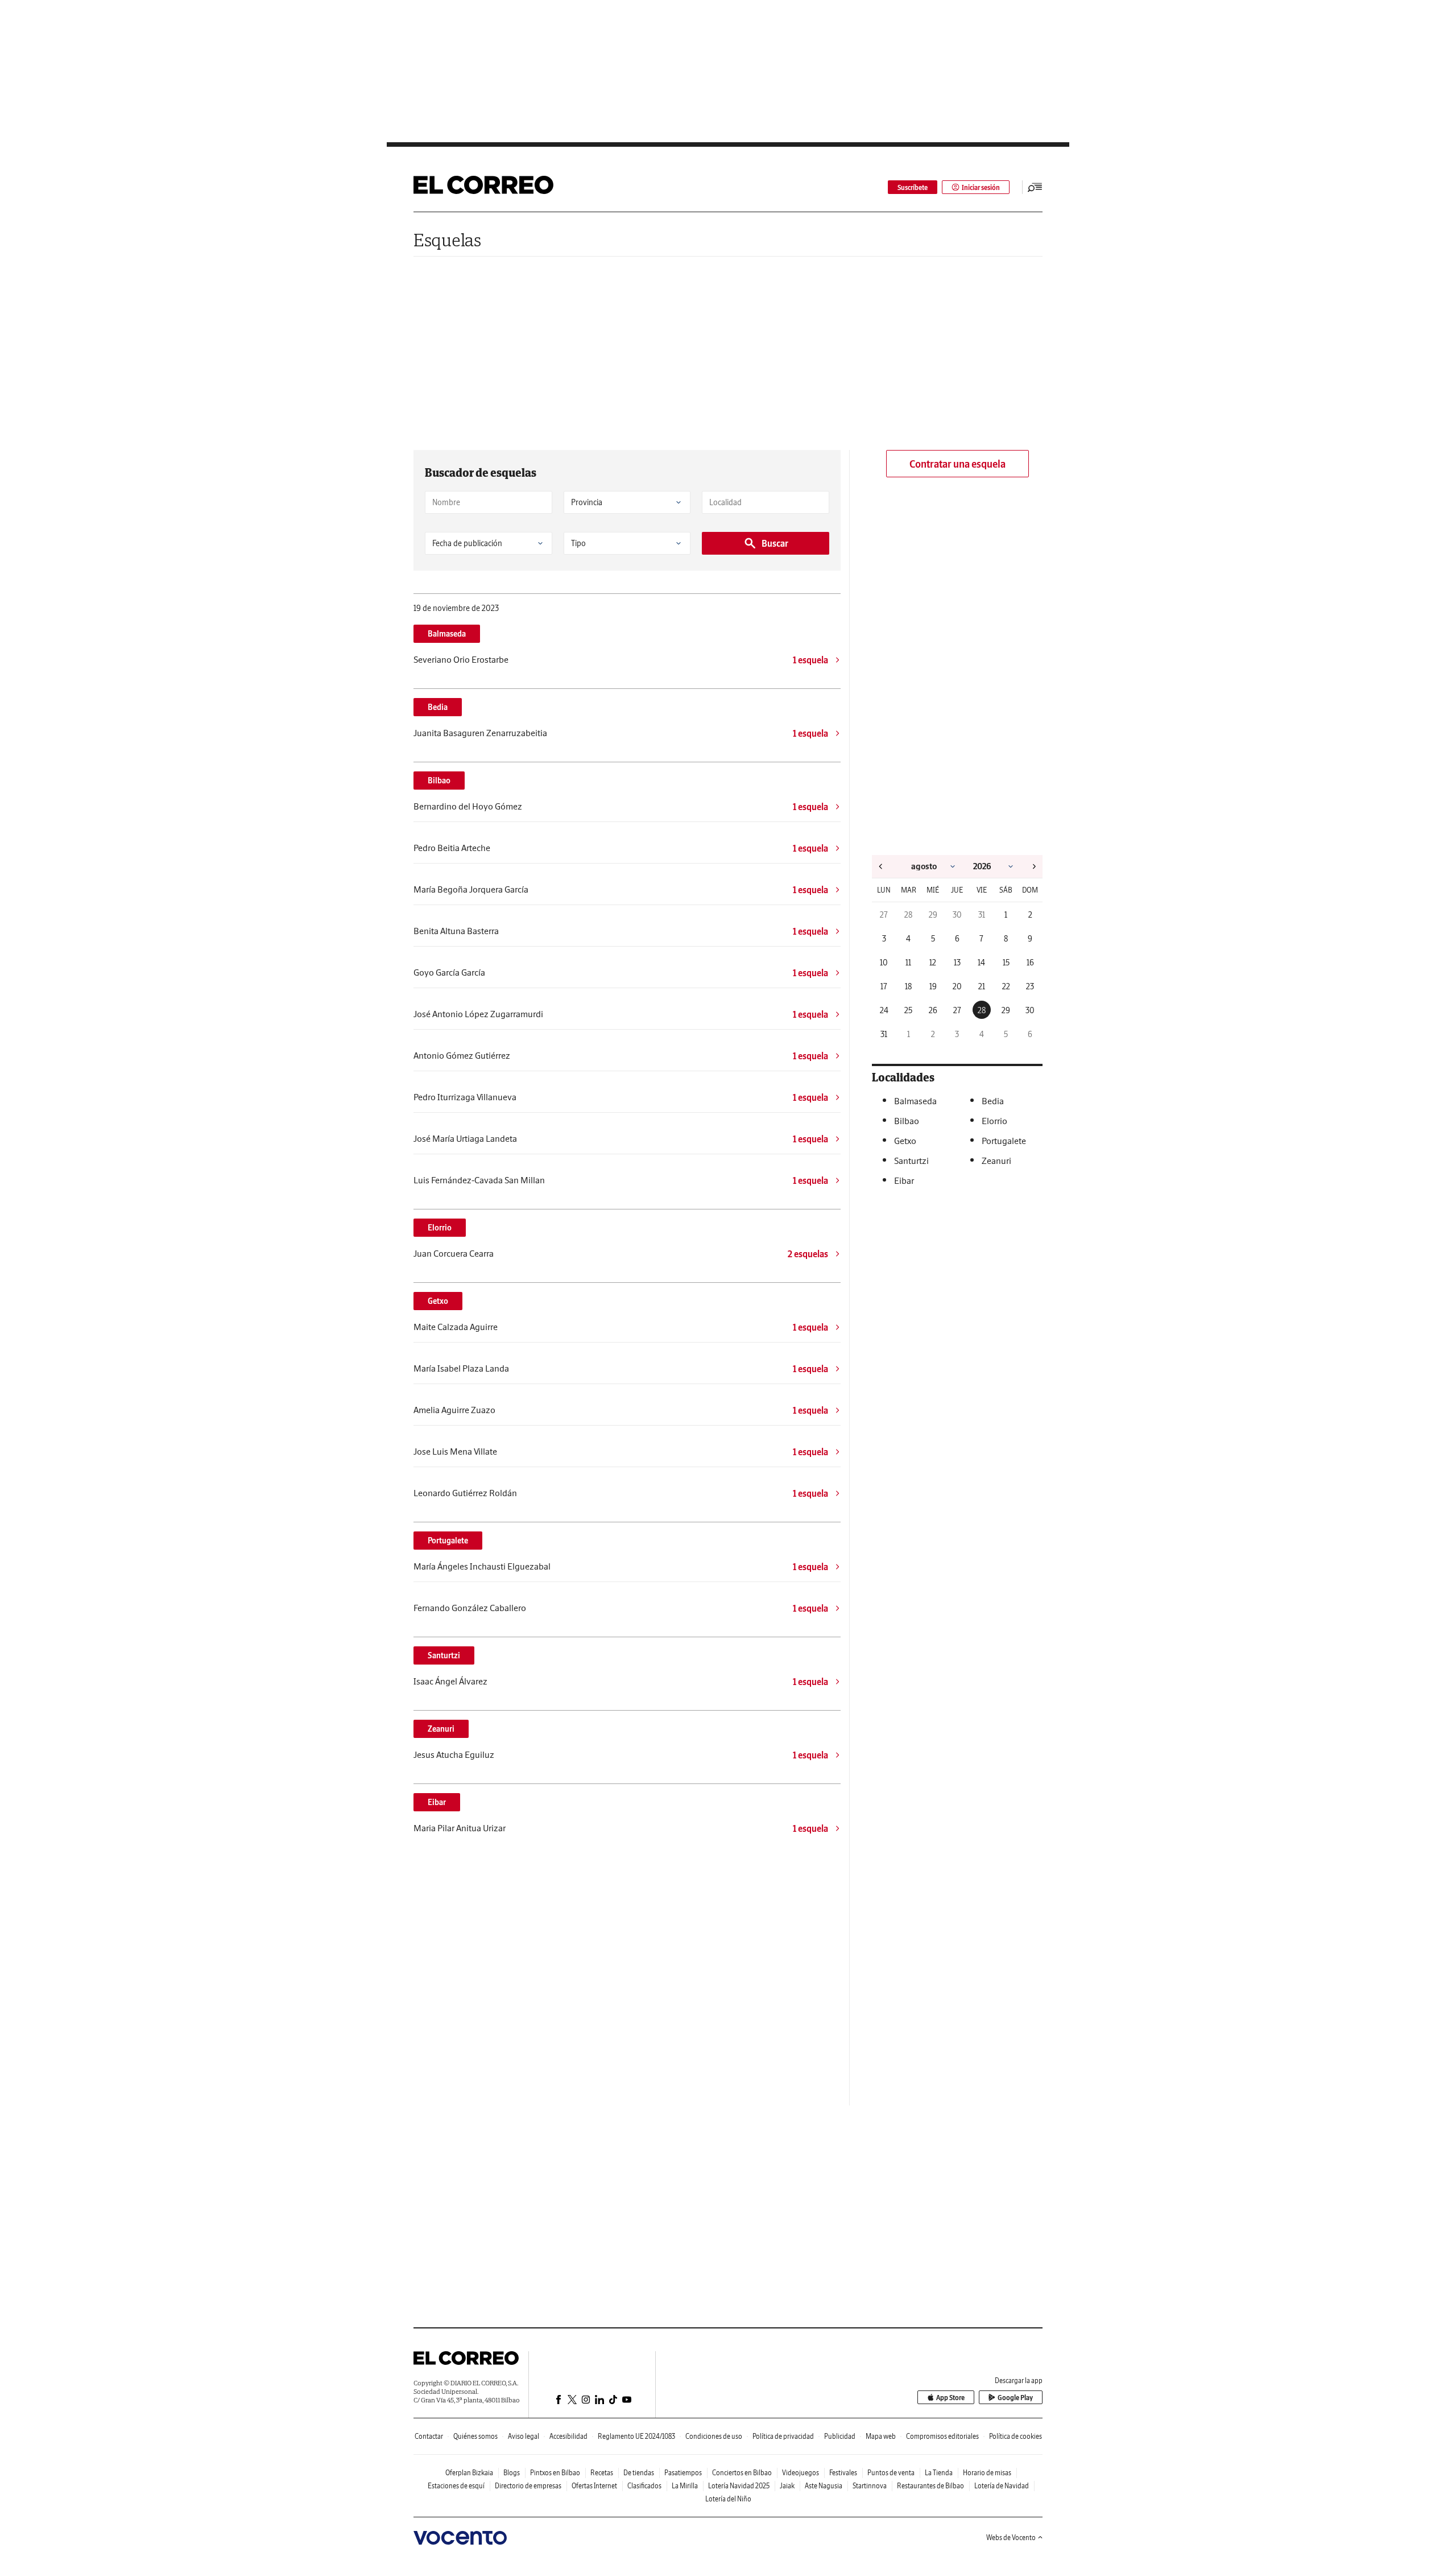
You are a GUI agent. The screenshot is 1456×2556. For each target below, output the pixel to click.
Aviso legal (524, 2436)
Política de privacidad (783, 2436)
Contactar (429, 2436)
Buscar (775, 543)
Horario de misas (987, 2473)
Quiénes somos (475, 2436)
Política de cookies (1016, 2436)
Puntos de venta (891, 2473)
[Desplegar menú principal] (1035, 187)
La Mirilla (685, 2486)
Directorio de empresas (528, 2486)
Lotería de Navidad (1002, 2486)
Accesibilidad (568, 2436)
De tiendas (639, 2473)
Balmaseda (447, 634)
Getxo (438, 1301)
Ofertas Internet (594, 2486)
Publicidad (840, 2436)
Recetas (602, 2473)
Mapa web (881, 2436)
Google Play (1015, 2398)
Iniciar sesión (981, 187)
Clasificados (644, 2486)
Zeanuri (441, 1729)
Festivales (843, 2473)
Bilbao (439, 781)
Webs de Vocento (1011, 2538)
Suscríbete (913, 187)
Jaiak (787, 2486)
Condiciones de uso (714, 2436)
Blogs (512, 2473)
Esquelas (447, 240)
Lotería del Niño (728, 2499)
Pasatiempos (683, 2473)
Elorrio (440, 1228)
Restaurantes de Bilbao (930, 2486)
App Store (950, 2398)
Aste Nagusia (824, 2486)
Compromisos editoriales (942, 2436)
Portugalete (448, 1541)
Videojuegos (801, 2473)
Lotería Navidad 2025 (739, 2486)
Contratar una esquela (957, 464)
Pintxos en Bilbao (555, 2473)
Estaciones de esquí (456, 2486)
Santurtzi (444, 1655)
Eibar (437, 1802)
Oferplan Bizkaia (469, 2473)
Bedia (438, 707)
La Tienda (939, 2473)
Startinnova (870, 2486)
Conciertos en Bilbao (742, 2473)
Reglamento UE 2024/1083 (636, 2436)
